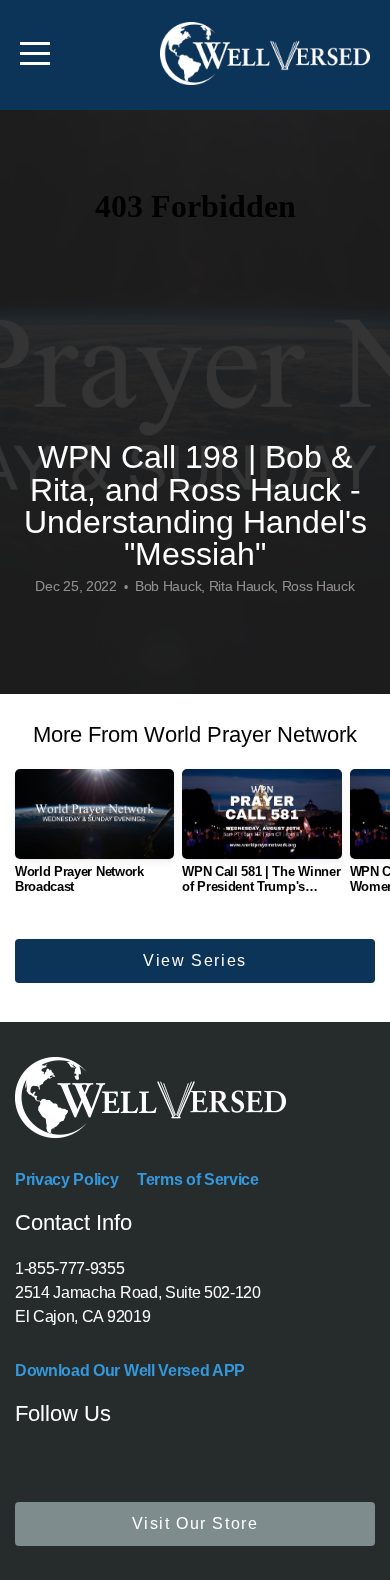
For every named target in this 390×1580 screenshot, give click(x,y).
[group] (94, 839)
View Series (195, 960)
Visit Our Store (195, 1523)
